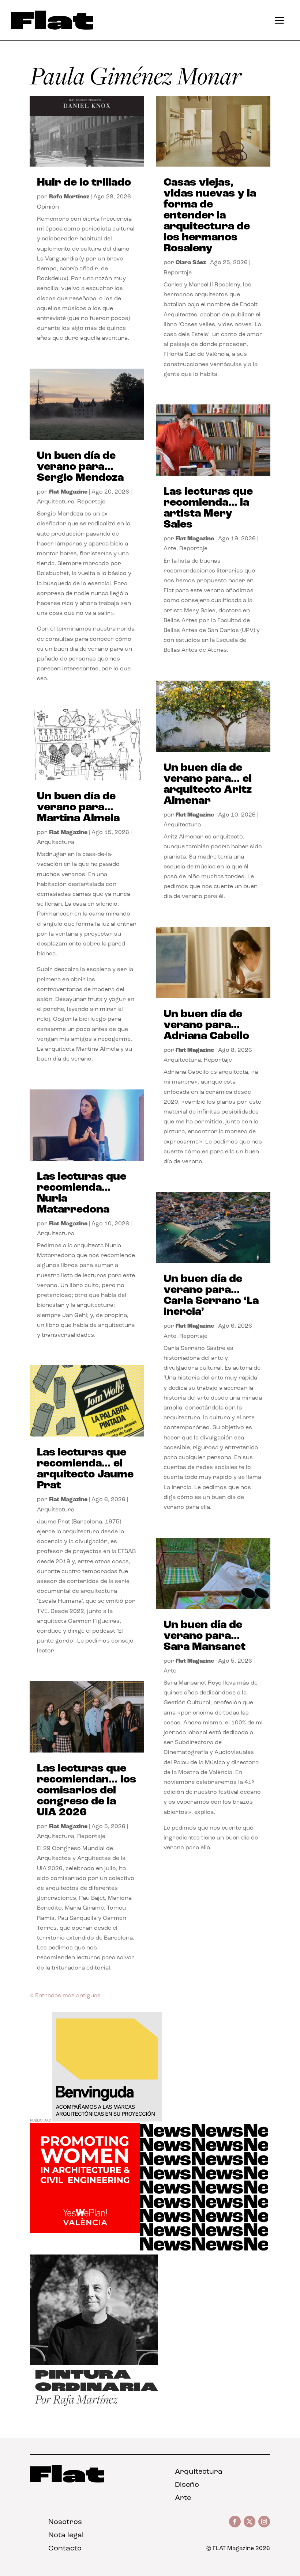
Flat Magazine (68, 492)
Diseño (187, 2485)
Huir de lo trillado (84, 183)
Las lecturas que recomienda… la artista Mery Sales (208, 508)
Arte (170, 549)
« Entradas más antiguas (65, 1996)
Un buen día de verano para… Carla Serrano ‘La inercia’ (211, 1296)
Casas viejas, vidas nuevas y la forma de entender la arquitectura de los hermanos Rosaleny (210, 216)
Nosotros (65, 2522)
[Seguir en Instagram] (264, 2522)
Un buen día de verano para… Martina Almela (78, 808)
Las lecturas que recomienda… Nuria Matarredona (82, 1193)
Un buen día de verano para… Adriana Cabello (206, 1025)
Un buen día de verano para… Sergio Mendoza (80, 467)
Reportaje (91, 502)
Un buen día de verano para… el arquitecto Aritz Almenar (208, 785)
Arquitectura (56, 502)
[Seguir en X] (250, 2522)
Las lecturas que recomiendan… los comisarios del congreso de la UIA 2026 (87, 1791)
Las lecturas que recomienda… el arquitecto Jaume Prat (85, 1469)
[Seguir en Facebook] (235, 2522)
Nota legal (66, 2535)
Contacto (65, 2549)
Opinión (48, 207)
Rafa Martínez (69, 197)
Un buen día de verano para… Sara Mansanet (205, 1636)
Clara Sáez (191, 263)
